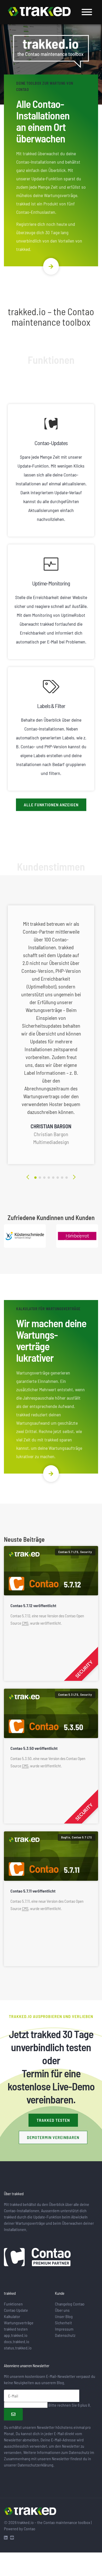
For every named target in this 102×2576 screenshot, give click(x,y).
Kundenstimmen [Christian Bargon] (35, 1178)
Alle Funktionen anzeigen (51, 805)
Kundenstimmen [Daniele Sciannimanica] (44, 1178)
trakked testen (53, 2120)
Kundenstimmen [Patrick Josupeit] (40, 1178)
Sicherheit (63, 2323)
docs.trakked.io (17, 2341)
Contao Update (16, 2310)
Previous (27, 1177)
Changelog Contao (70, 2304)
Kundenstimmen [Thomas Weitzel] (49, 1178)
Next (75, 1177)
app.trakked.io (16, 2335)
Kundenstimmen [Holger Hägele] (58, 1178)
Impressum (64, 2329)
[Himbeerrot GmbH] (77, 1236)
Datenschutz (65, 2335)
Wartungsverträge (19, 2323)
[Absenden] (13, 2414)
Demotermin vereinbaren (53, 2137)
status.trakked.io (18, 2348)
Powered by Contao (20, 2529)
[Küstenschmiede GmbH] (25, 1236)
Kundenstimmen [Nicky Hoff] (53, 1178)
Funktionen (13, 2304)
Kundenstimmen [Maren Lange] (62, 1178)
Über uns (62, 2310)
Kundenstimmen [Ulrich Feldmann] (67, 1178)
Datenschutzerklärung (35, 2465)
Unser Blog (64, 2316)
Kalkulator (12, 2316)
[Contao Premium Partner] (37, 2258)
